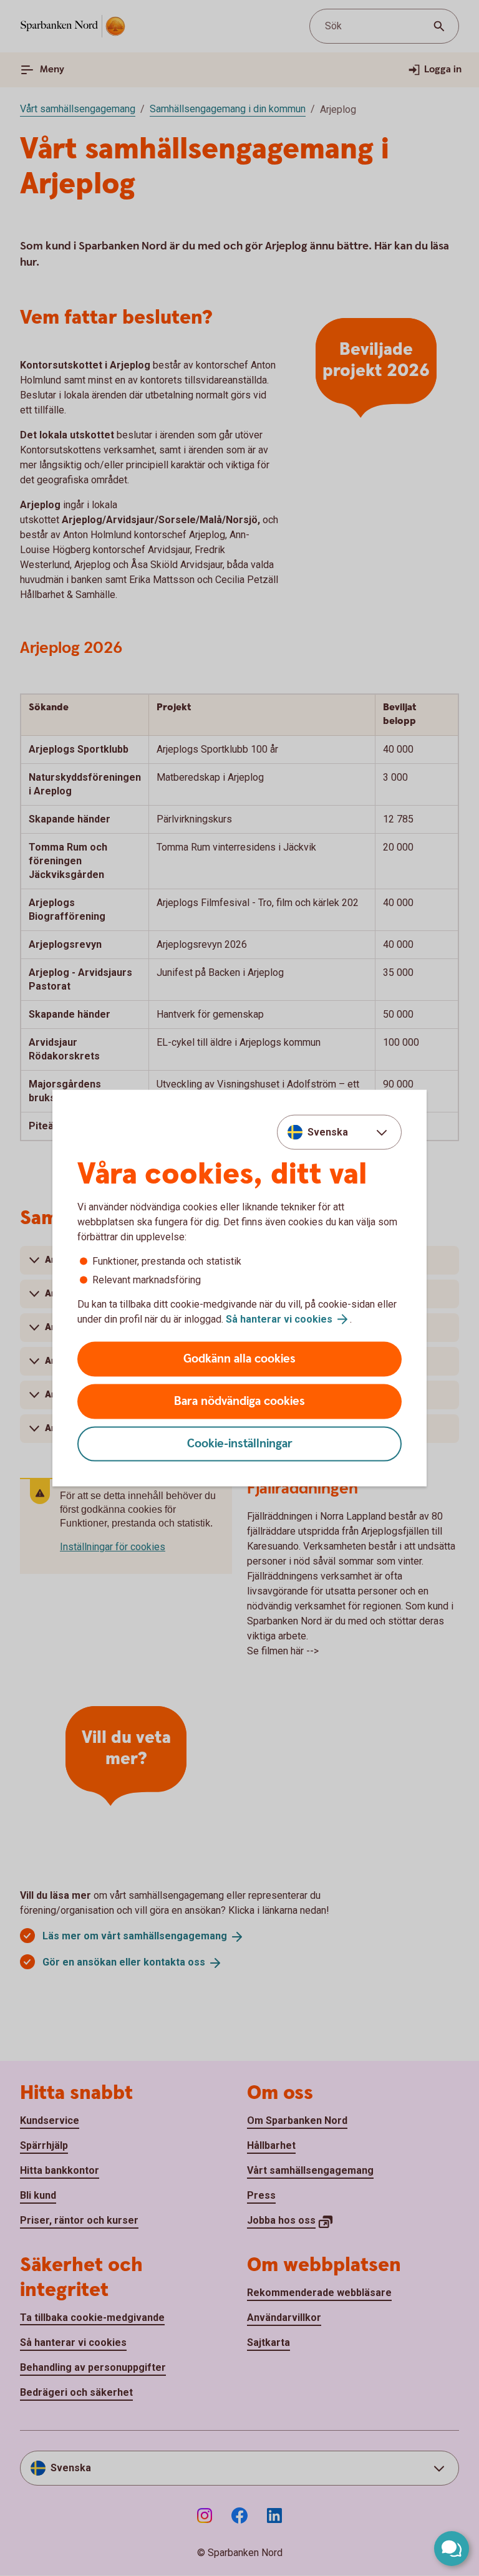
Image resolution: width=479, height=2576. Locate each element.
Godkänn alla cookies (239, 1359)
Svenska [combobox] (328, 1131)
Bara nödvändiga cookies (239, 1401)
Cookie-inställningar (240, 1444)
